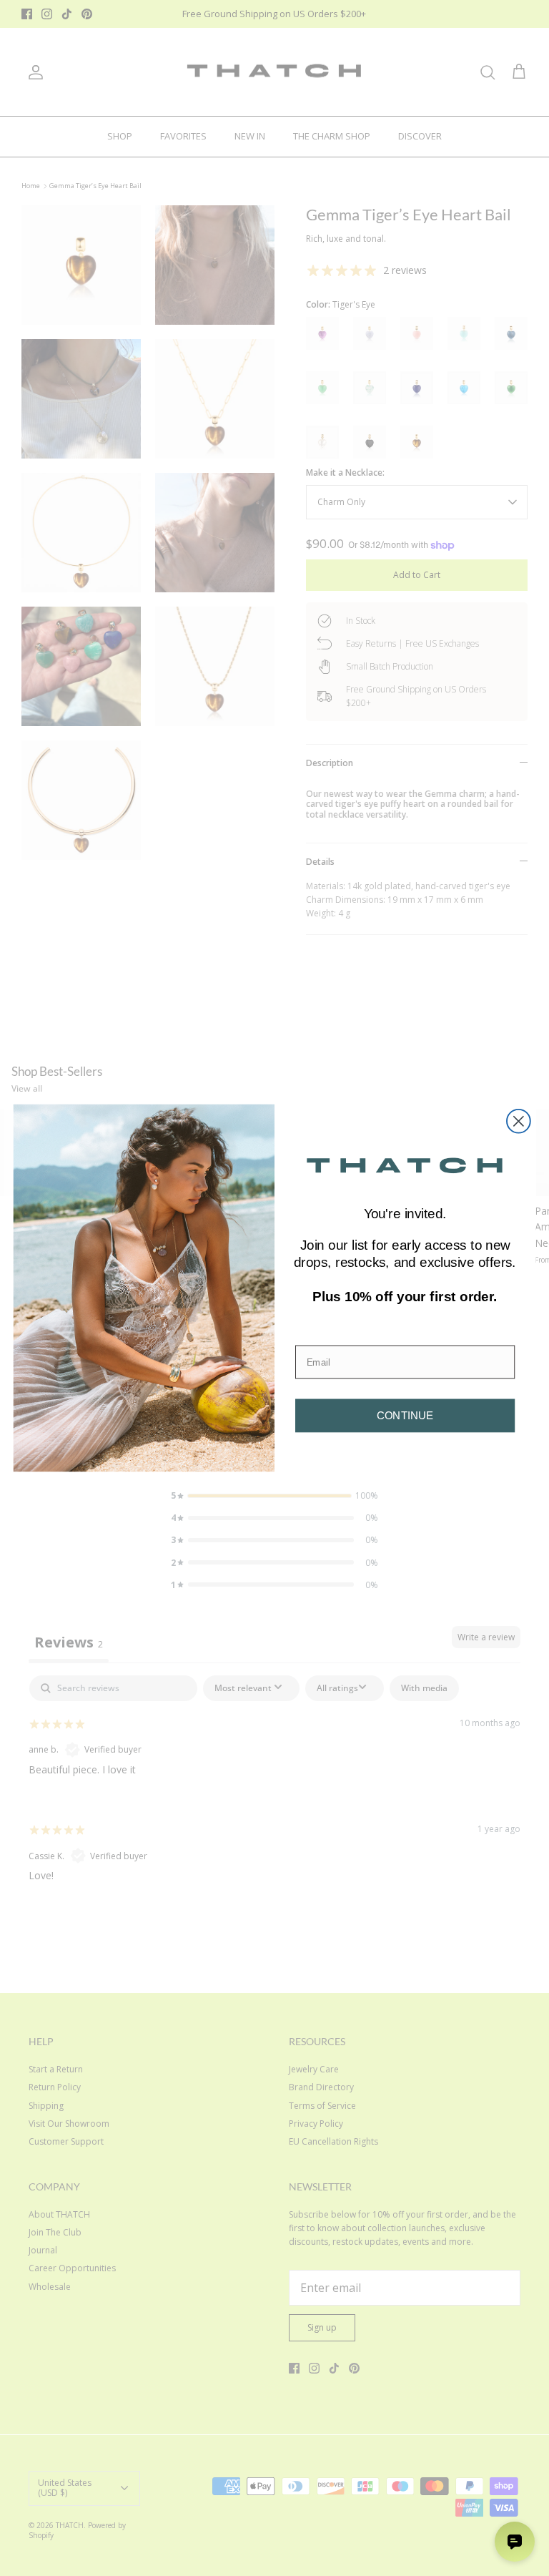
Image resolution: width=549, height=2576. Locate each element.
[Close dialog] (519, 1121)
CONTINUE (405, 1415)
